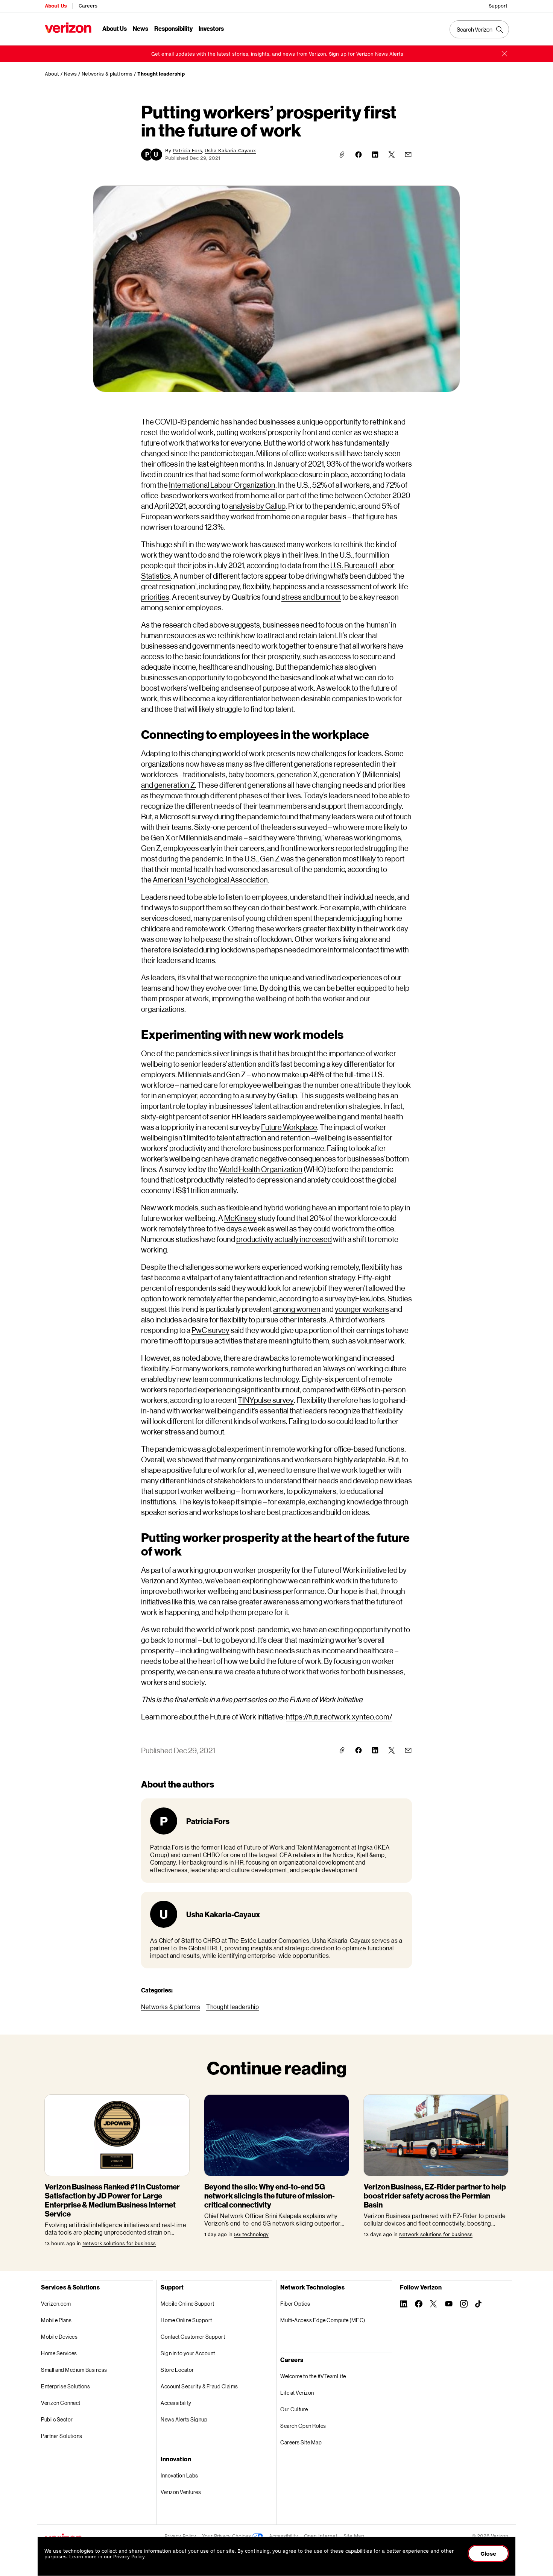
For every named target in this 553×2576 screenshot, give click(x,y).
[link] (366, 54)
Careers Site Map (301, 2442)
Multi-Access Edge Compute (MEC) (323, 2320)
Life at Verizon (297, 2393)
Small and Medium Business (74, 2370)
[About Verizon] (68, 28)
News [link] (70, 74)
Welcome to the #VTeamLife (313, 2376)
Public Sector (57, 2419)
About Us (56, 6)
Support (498, 6)
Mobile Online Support (188, 2304)
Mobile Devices (59, 2337)
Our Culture (294, 2409)
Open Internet (321, 2536)
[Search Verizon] (479, 29)
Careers (88, 6)
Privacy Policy (180, 2536)
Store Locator (177, 2370)
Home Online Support (186, 2320)
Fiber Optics (295, 2304)
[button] (504, 54)
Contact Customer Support (193, 2337)
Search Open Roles (303, 2426)
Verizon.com (56, 2304)
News (141, 28)
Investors (211, 28)
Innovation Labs (179, 2475)
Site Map (354, 2536)
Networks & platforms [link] (107, 74)
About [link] (52, 74)
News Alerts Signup (184, 2419)
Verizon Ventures (181, 2492)
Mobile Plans (56, 2320)
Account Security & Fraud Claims (199, 2386)
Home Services (59, 2353)
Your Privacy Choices (227, 2536)
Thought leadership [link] (161, 74)
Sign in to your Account (188, 2353)
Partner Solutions (62, 2436)
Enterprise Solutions (65, 2386)
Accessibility (176, 2403)
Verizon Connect (61, 2403)
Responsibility (173, 28)
